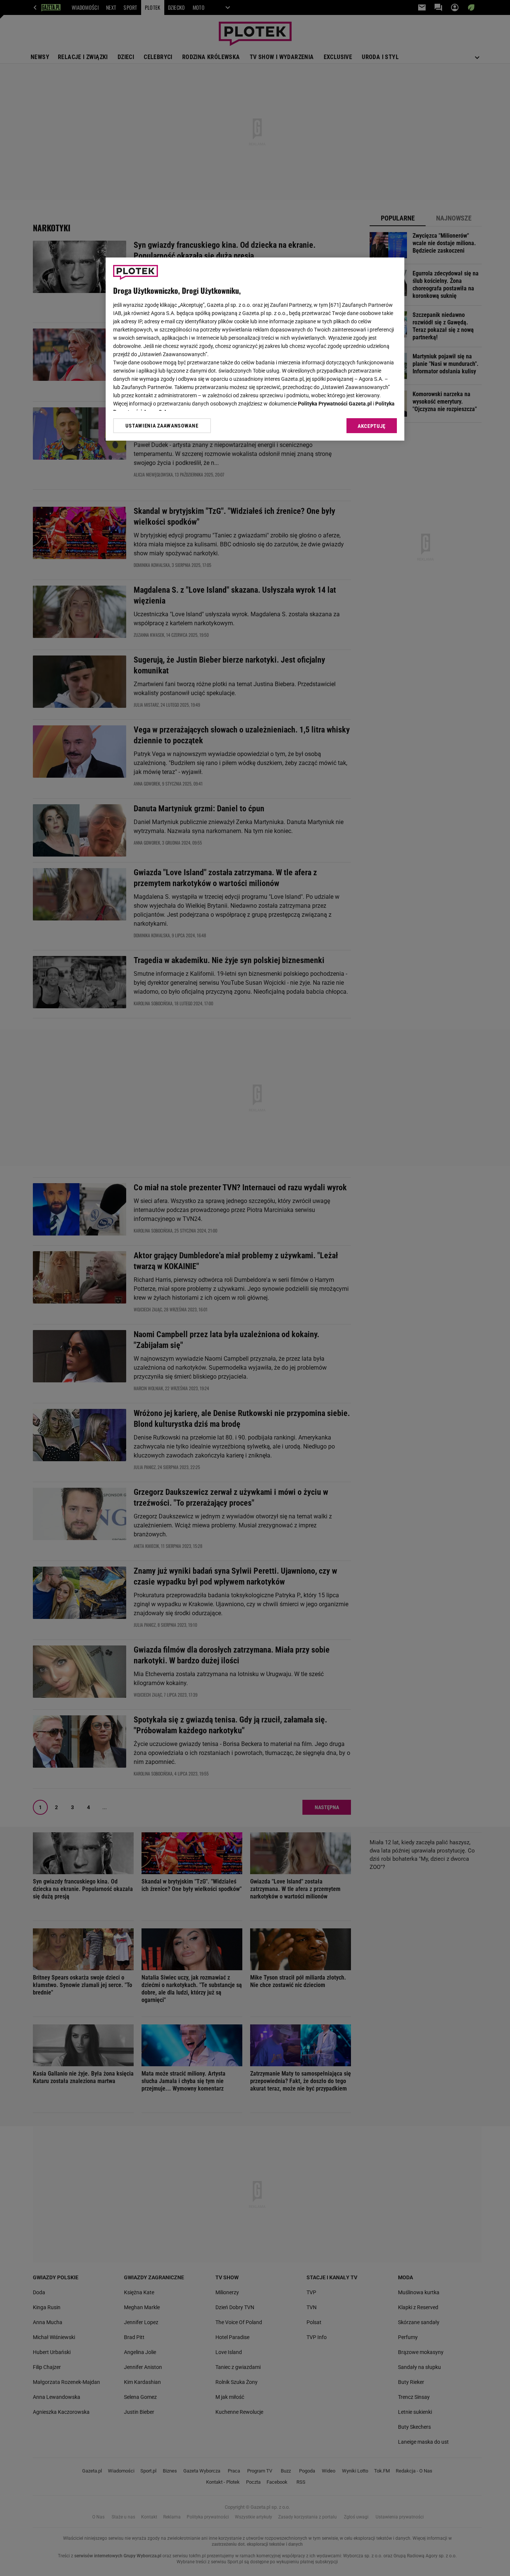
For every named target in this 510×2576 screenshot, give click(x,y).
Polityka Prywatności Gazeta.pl (335, 404)
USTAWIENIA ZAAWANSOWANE (162, 426)
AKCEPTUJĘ (372, 426)
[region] (255, 349)
